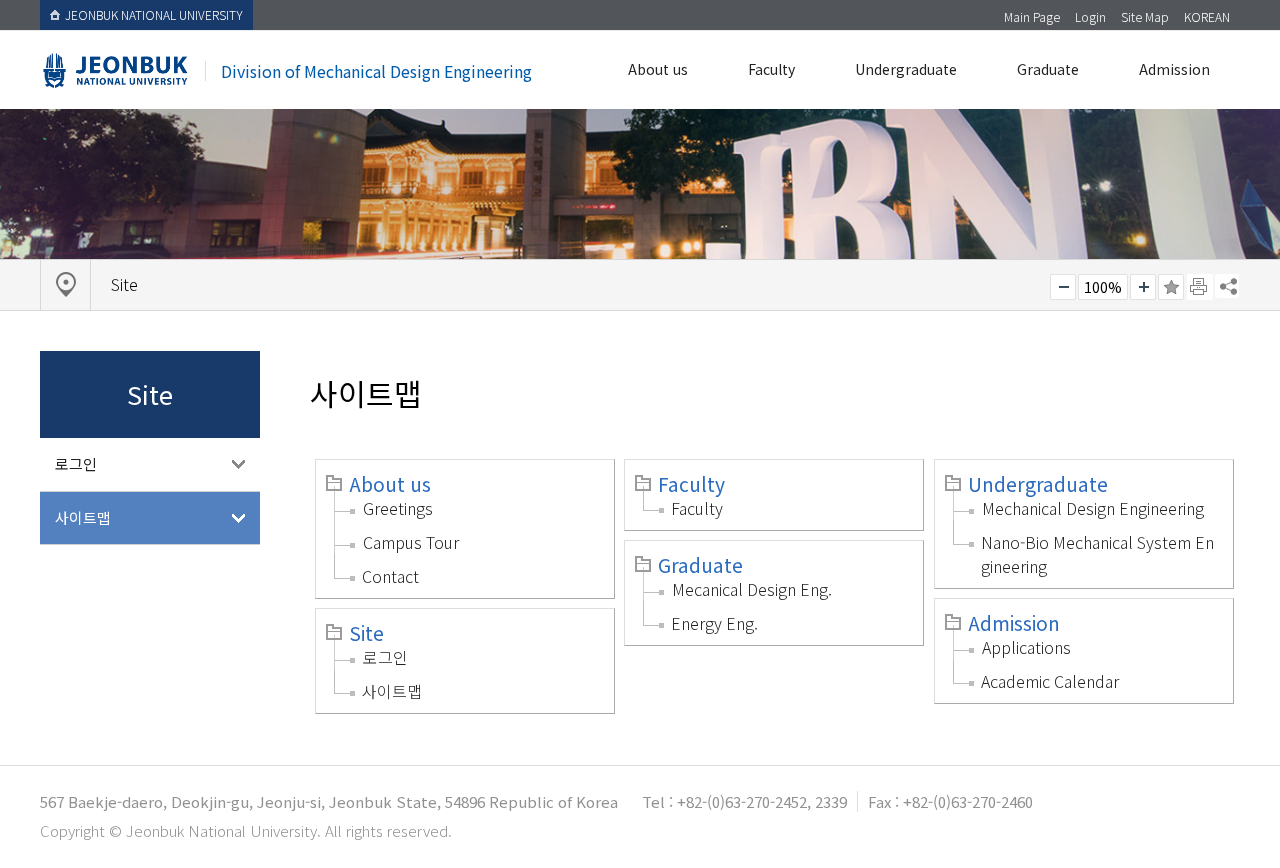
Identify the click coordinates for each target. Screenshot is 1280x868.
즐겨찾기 (1171, 287)
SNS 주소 (1227, 286)
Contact (390, 576)
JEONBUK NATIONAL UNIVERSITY (154, 14)
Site (366, 633)
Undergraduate (906, 69)
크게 (1143, 287)
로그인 (76, 463)
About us (658, 69)
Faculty (771, 69)
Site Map (1145, 16)
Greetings (398, 508)
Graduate (1048, 69)
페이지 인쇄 (1200, 287)
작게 (1063, 287)
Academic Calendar (1050, 681)
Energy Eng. (714, 623)
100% (1103, 287)
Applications (1026, 647)
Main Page (1032, 16)
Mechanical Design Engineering (1093, 508)
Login (1090, 16)
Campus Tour (411, 542)
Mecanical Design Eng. (752, 589)
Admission (1174, 69)
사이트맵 (83, 517)
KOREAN (1207, 16)
